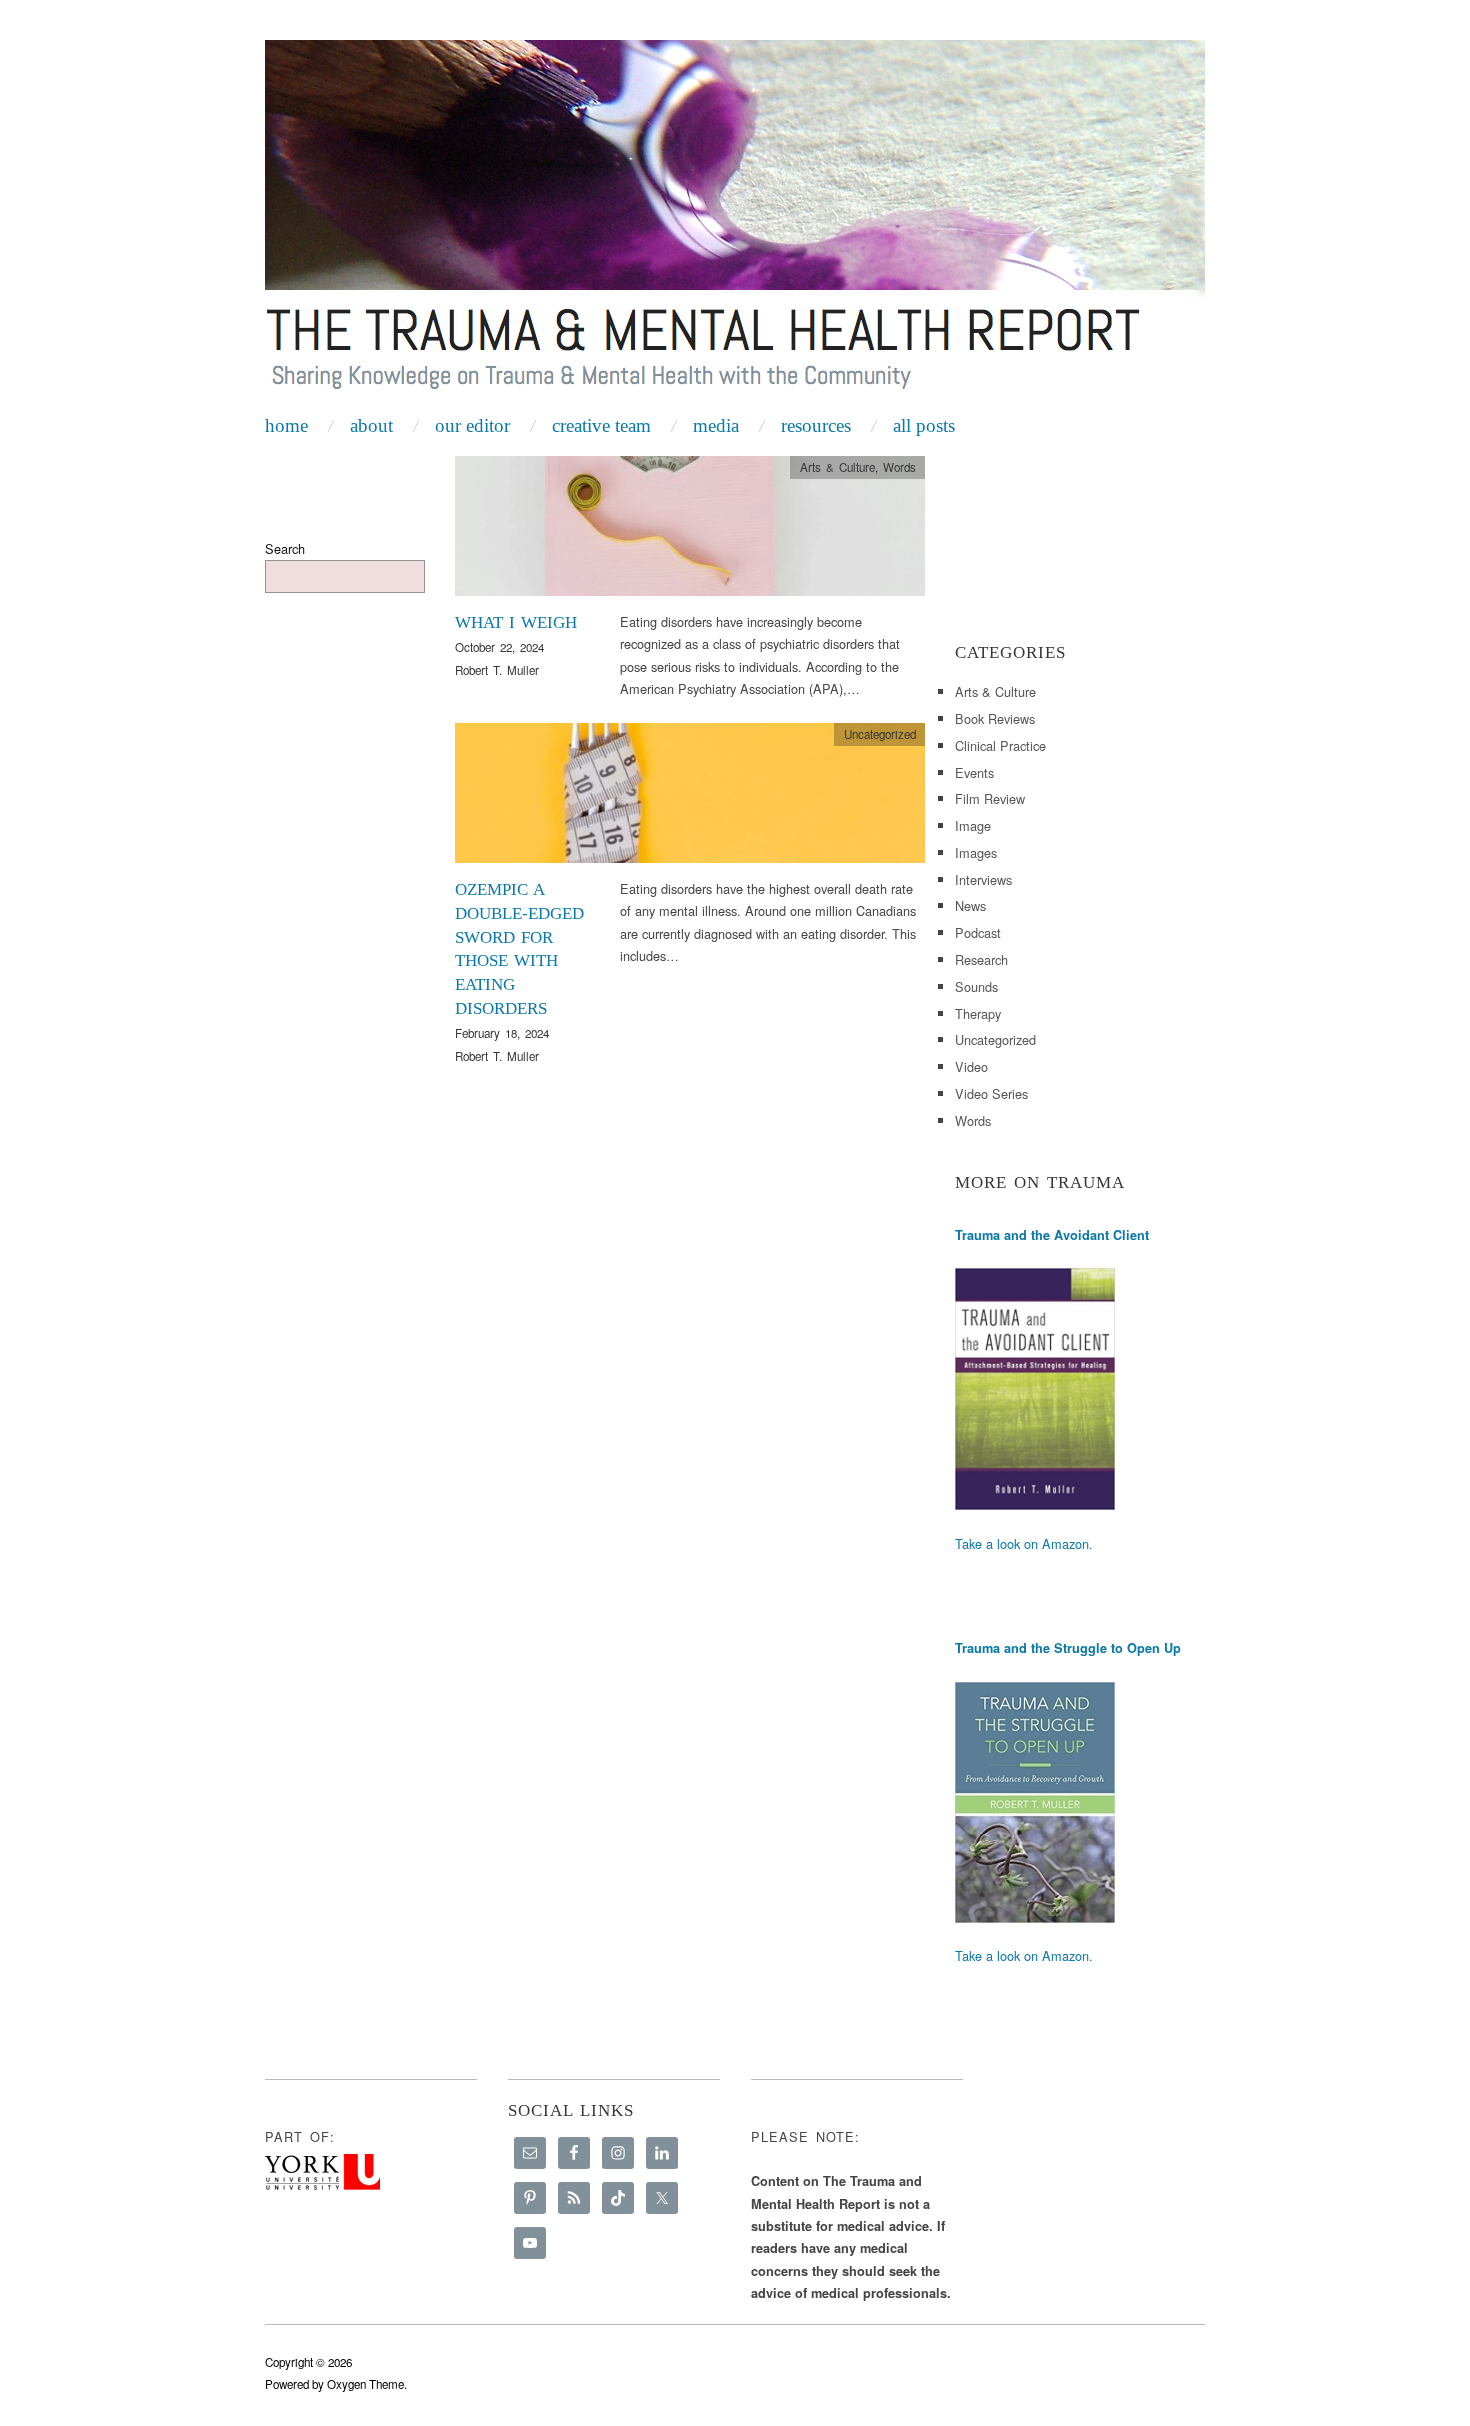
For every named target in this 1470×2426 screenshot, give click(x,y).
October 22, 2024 (499, 647)
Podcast (978, 932)
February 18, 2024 (502, 1033)
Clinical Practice (1000, 745)
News (970, 905)
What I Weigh (516, 622)
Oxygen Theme (365, 2384)
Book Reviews (995, 718)
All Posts (924, 425)
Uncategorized (880, 734)
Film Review (990, 798)
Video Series (991, 1093)
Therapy (978, 1013)
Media (716, 425)
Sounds (976, 986)
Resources (816, 425)
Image (973, 825)
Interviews (983, 879)
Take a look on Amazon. (1024, 1543)
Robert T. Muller (497, 670)
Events (974, 772)
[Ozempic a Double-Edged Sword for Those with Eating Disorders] (690, 798)
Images (976, 852)
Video (971, 1066)
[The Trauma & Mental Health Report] (735, 222)
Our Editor (472, 425)
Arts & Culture (837, 467)
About (371, 425)
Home (286, 425)
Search (285, 548)
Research (981, 959)
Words (899, 467)
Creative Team (601, 425)
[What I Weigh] (690, 531)
